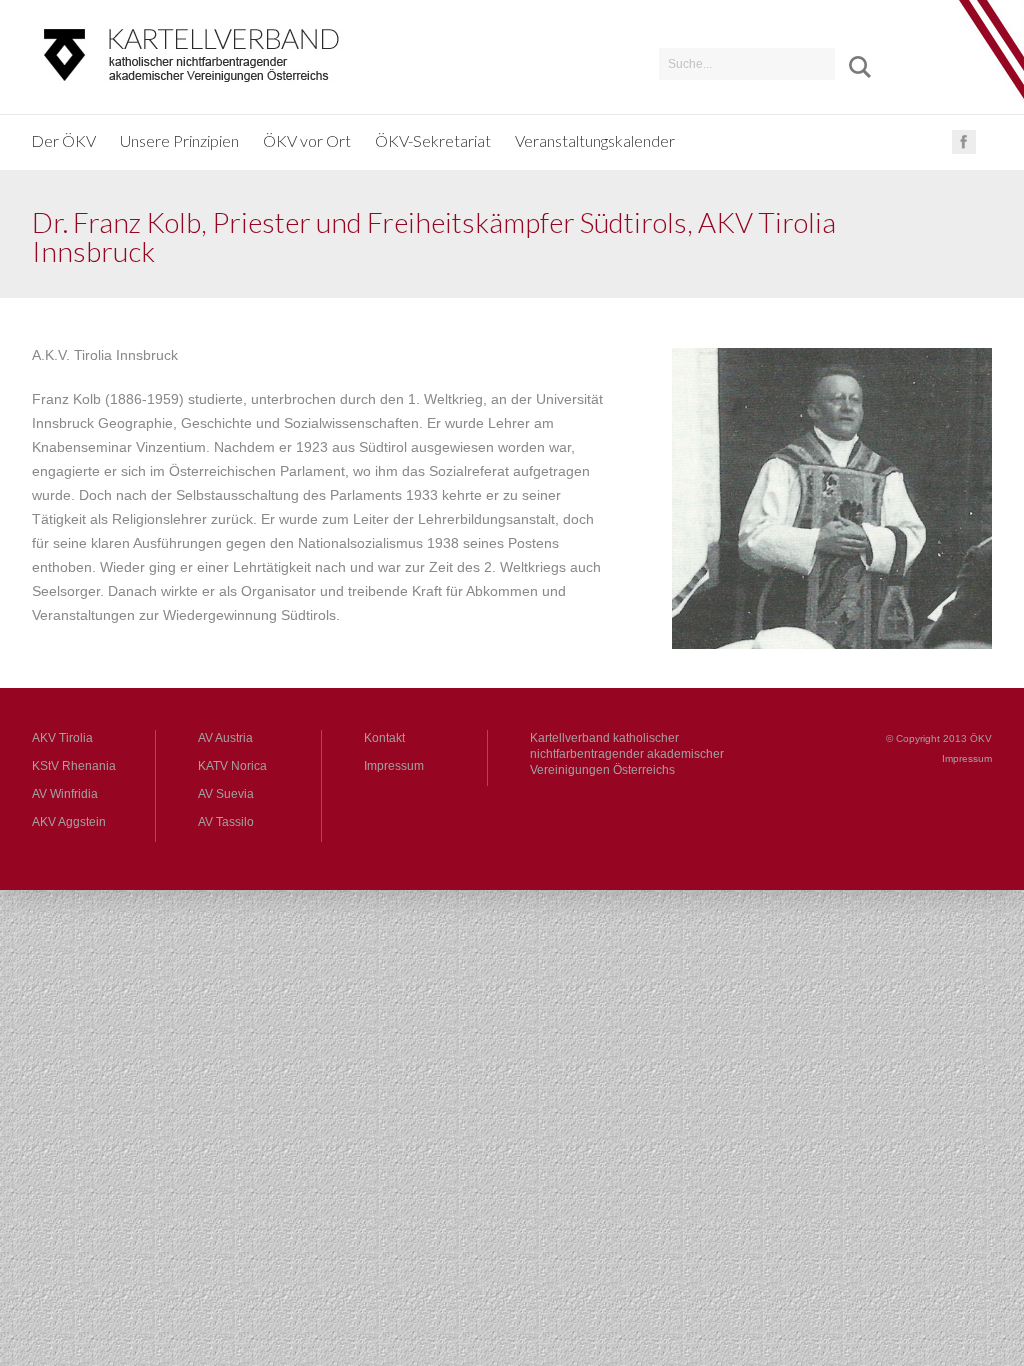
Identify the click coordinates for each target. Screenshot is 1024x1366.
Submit (853, 67)
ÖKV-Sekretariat (433, 140)
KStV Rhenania (74, 766)
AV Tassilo (226, 822)
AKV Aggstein (69, 822)
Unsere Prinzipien (179, 140)
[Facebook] (964, 150)
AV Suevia (226, 794)
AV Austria (225, 738)
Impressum (394, 766)
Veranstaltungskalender (595, 140)
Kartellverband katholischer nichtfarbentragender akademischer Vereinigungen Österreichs (627, 754)
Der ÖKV (63, 140)
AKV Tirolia (62, 738)
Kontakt (384, 738)
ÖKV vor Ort (307, 140)
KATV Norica (232, 766)
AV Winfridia (65, 794)
